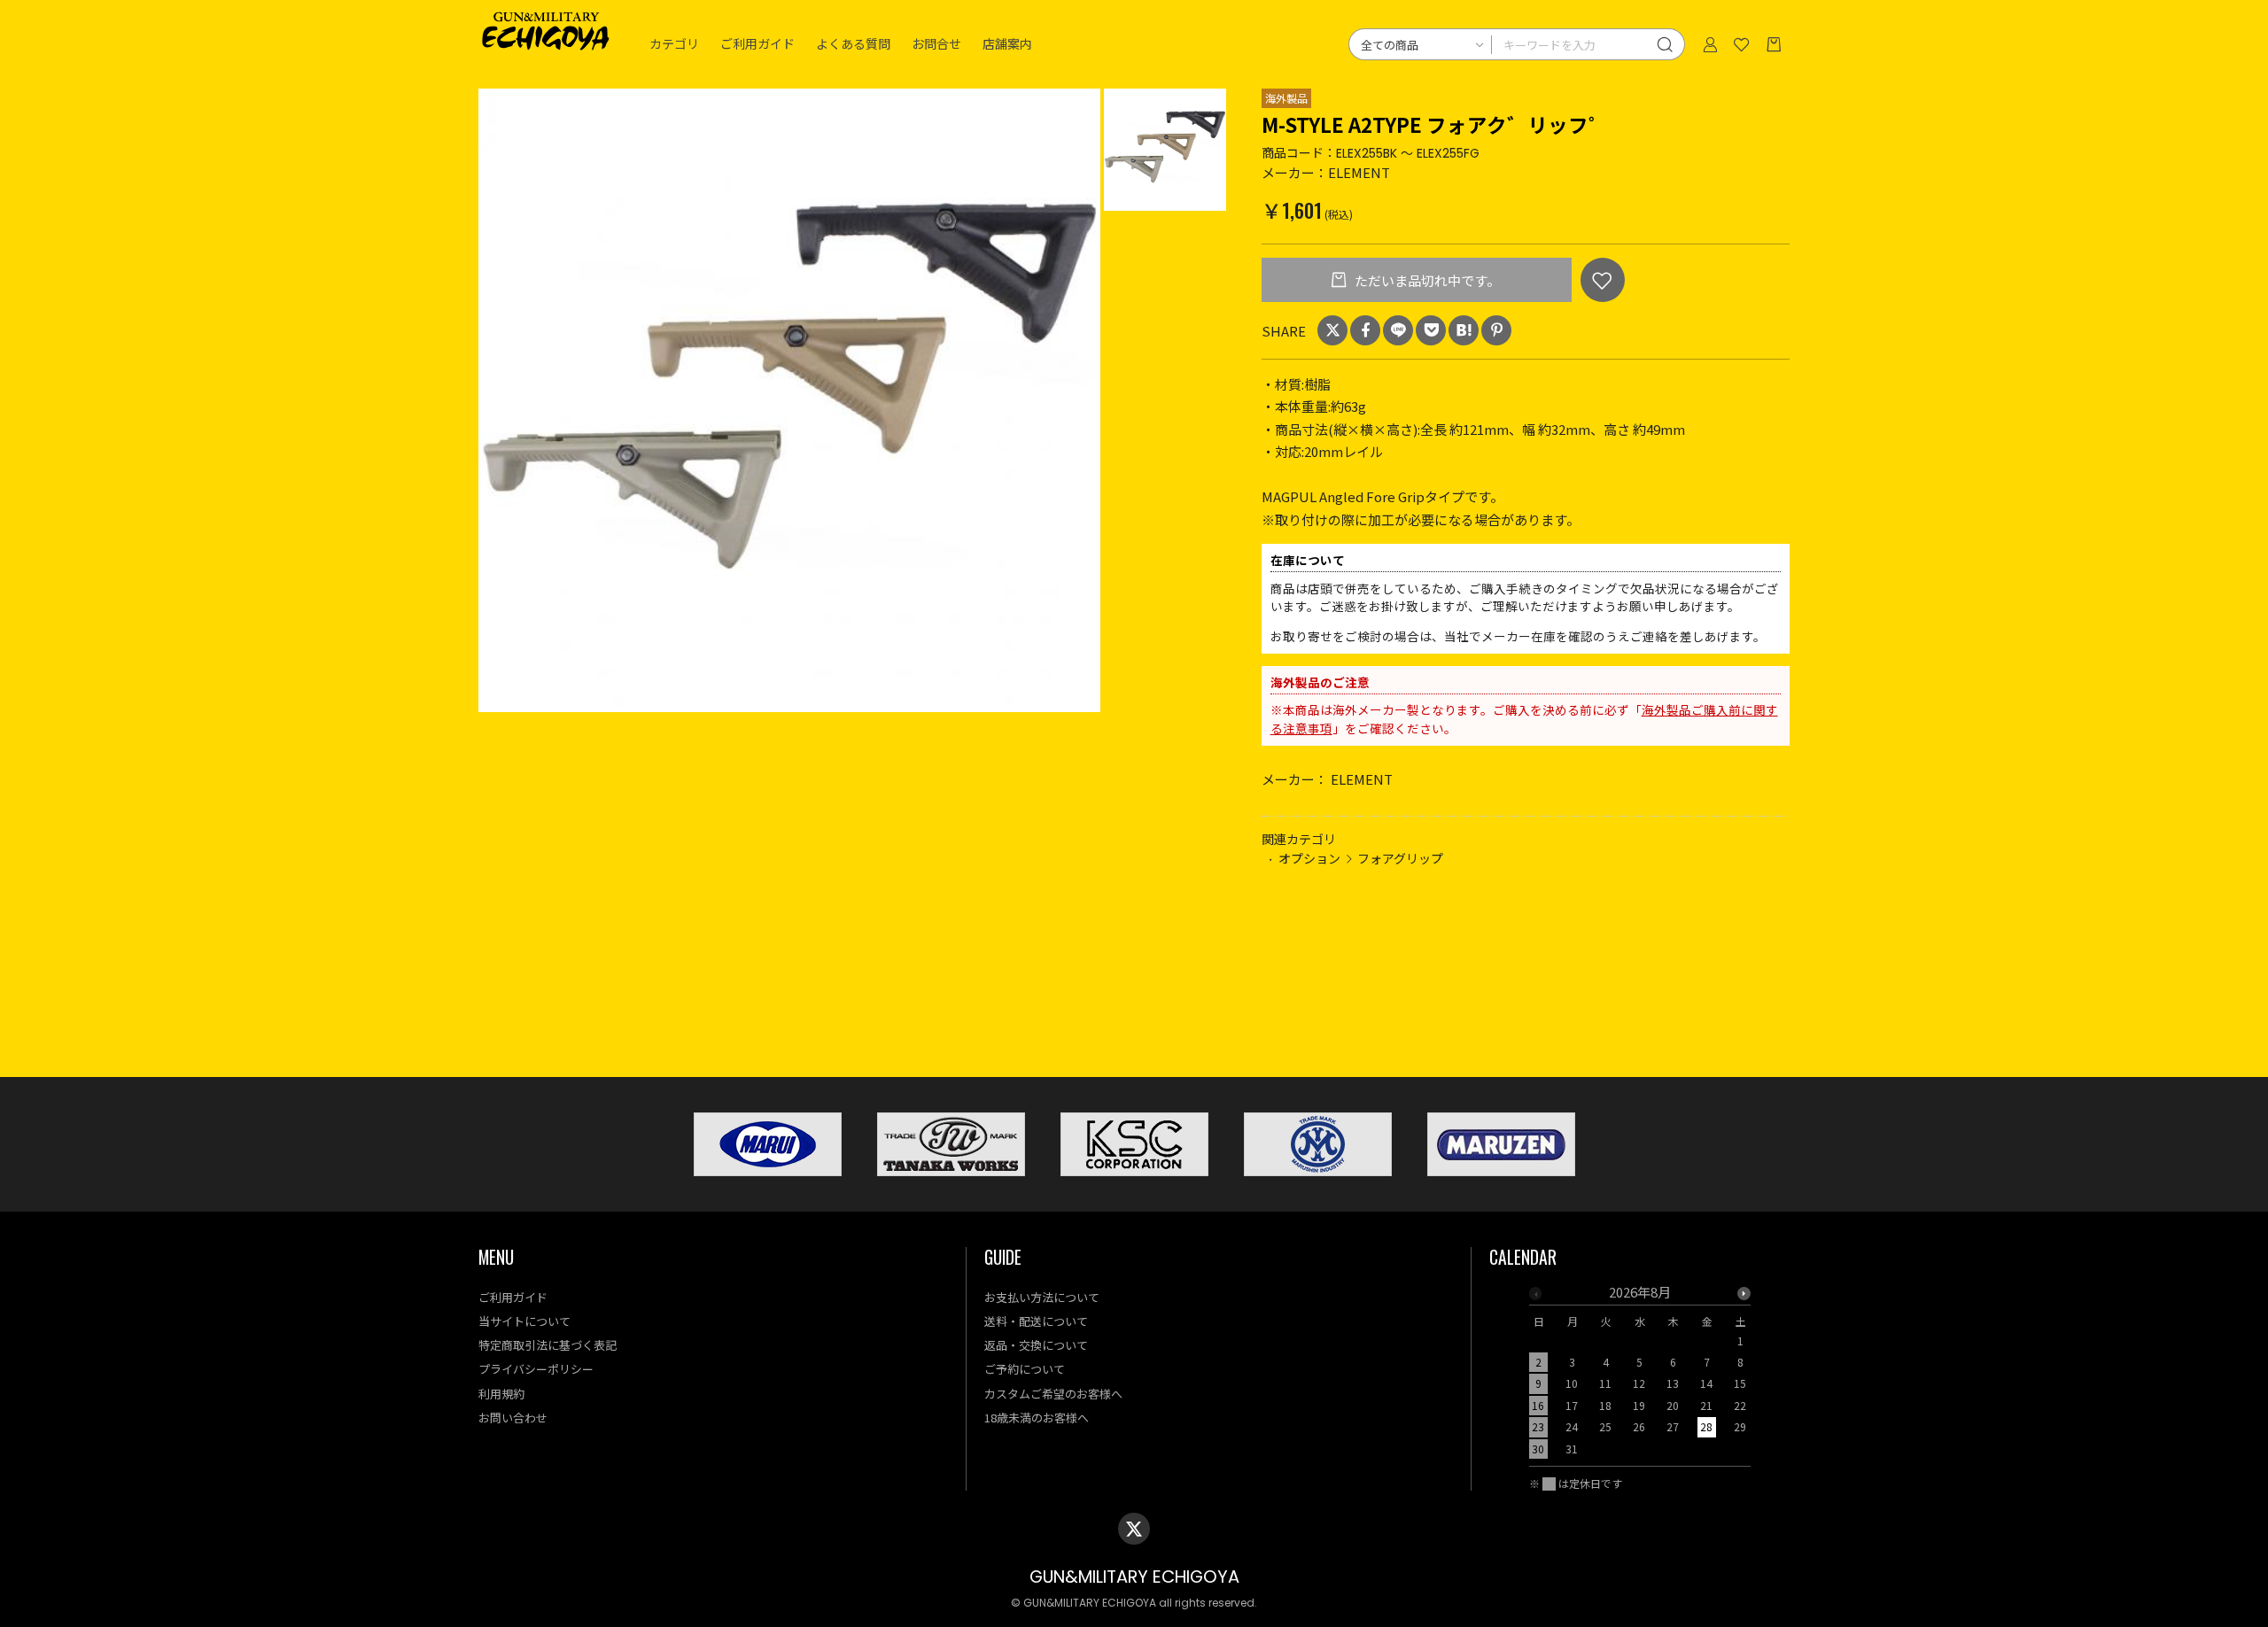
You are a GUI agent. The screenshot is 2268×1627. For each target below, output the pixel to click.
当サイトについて (524, 1321)
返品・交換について (1036, 1345)
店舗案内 (1007, 44)
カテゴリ (674, 44)
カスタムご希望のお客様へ (1053, 1394)
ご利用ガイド (757, 44)
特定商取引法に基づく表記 (548, 1345)
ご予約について (1025, 1369)
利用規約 (501, 1394)
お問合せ (936, 44)
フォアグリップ (1400, 858)
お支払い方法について (1042, 1297)
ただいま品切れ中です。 (1426, 280)
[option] (790, 400)
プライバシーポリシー (536, 1369)
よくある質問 (853, 44)
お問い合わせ (513, 1418)
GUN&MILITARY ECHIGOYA (1134, 1577)
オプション (1309, 858)
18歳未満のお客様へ (1037, 1418)
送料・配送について (1036, 1321)
